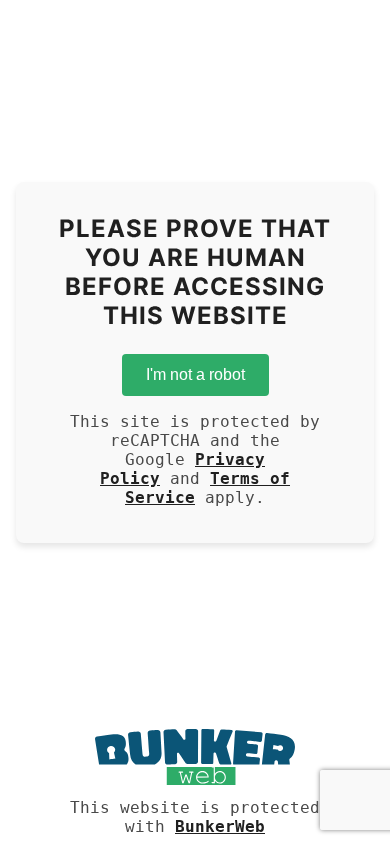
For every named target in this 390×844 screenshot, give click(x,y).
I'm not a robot (195, 374)
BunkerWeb (220, 826)
